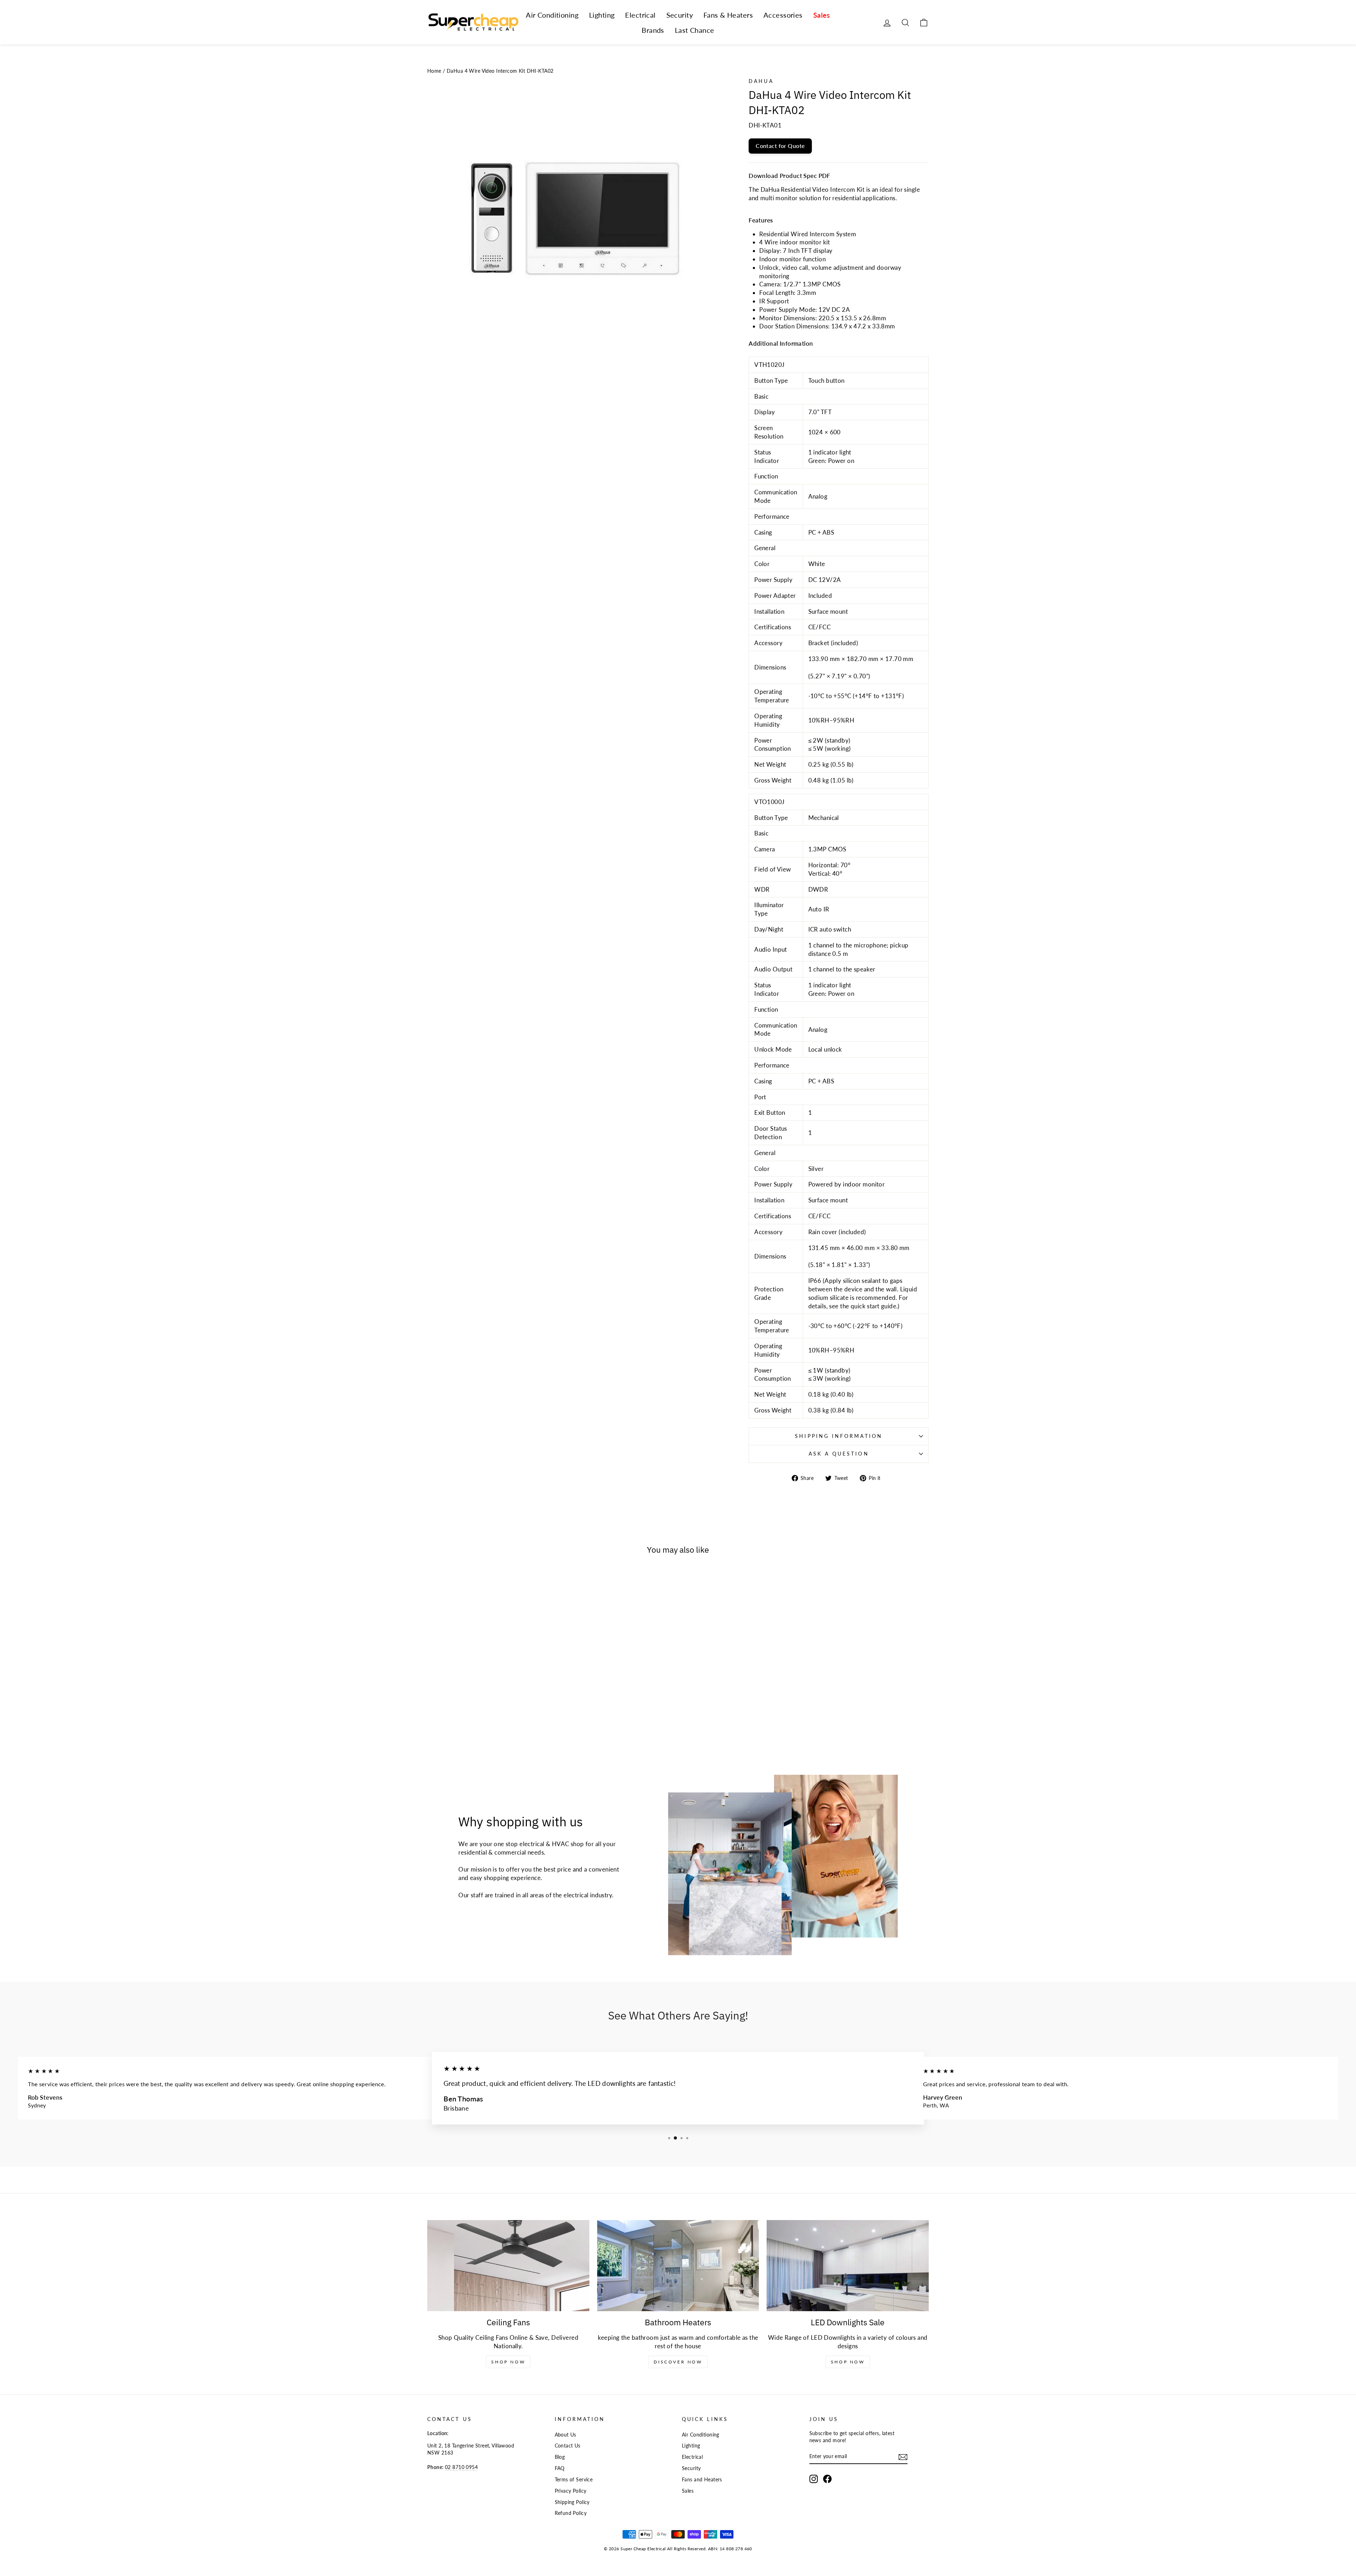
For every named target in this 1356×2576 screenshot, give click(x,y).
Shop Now (508, 2362)
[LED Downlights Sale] (848, 2266)
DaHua (761, 81)
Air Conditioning (552, 15)
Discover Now (678, 2362)
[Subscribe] (903, 2457)
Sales (822, 15)
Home (434, 71)
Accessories (783, 15)
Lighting (602, 15)
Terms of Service (574, 2479)
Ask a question (839, 1454)
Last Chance (695, 30)
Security (680, 15)
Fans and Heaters (702, 2479)
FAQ (560, 2468)
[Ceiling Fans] (508, 2266)
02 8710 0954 (461, 2467)
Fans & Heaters (728, 15)
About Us (566, 2435)
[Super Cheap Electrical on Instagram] (814, 2479)
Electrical (640, 15)
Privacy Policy (571, 2491)
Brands (653, 30)
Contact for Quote (780, 146)
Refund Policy (571, 2513)
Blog (560, 2457)
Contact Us (568, 2446)
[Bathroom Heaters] (678, 2266)
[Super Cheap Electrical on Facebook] (827, 2479)
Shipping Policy (572, 2502)
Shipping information (839, 1436)
